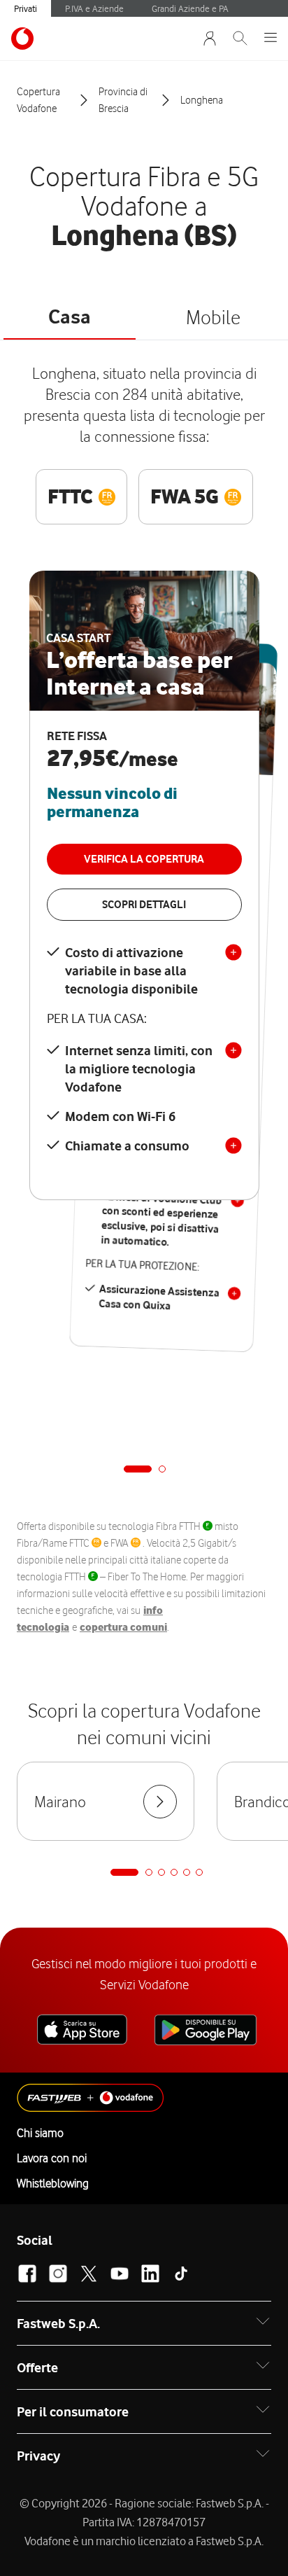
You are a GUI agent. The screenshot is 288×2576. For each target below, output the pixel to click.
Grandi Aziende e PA (190, 8)
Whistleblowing (53, 2183)
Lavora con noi (52, 2158)
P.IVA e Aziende (94, 8)
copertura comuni (123, 1627)
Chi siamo (40, 2133)
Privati (26, 8)
